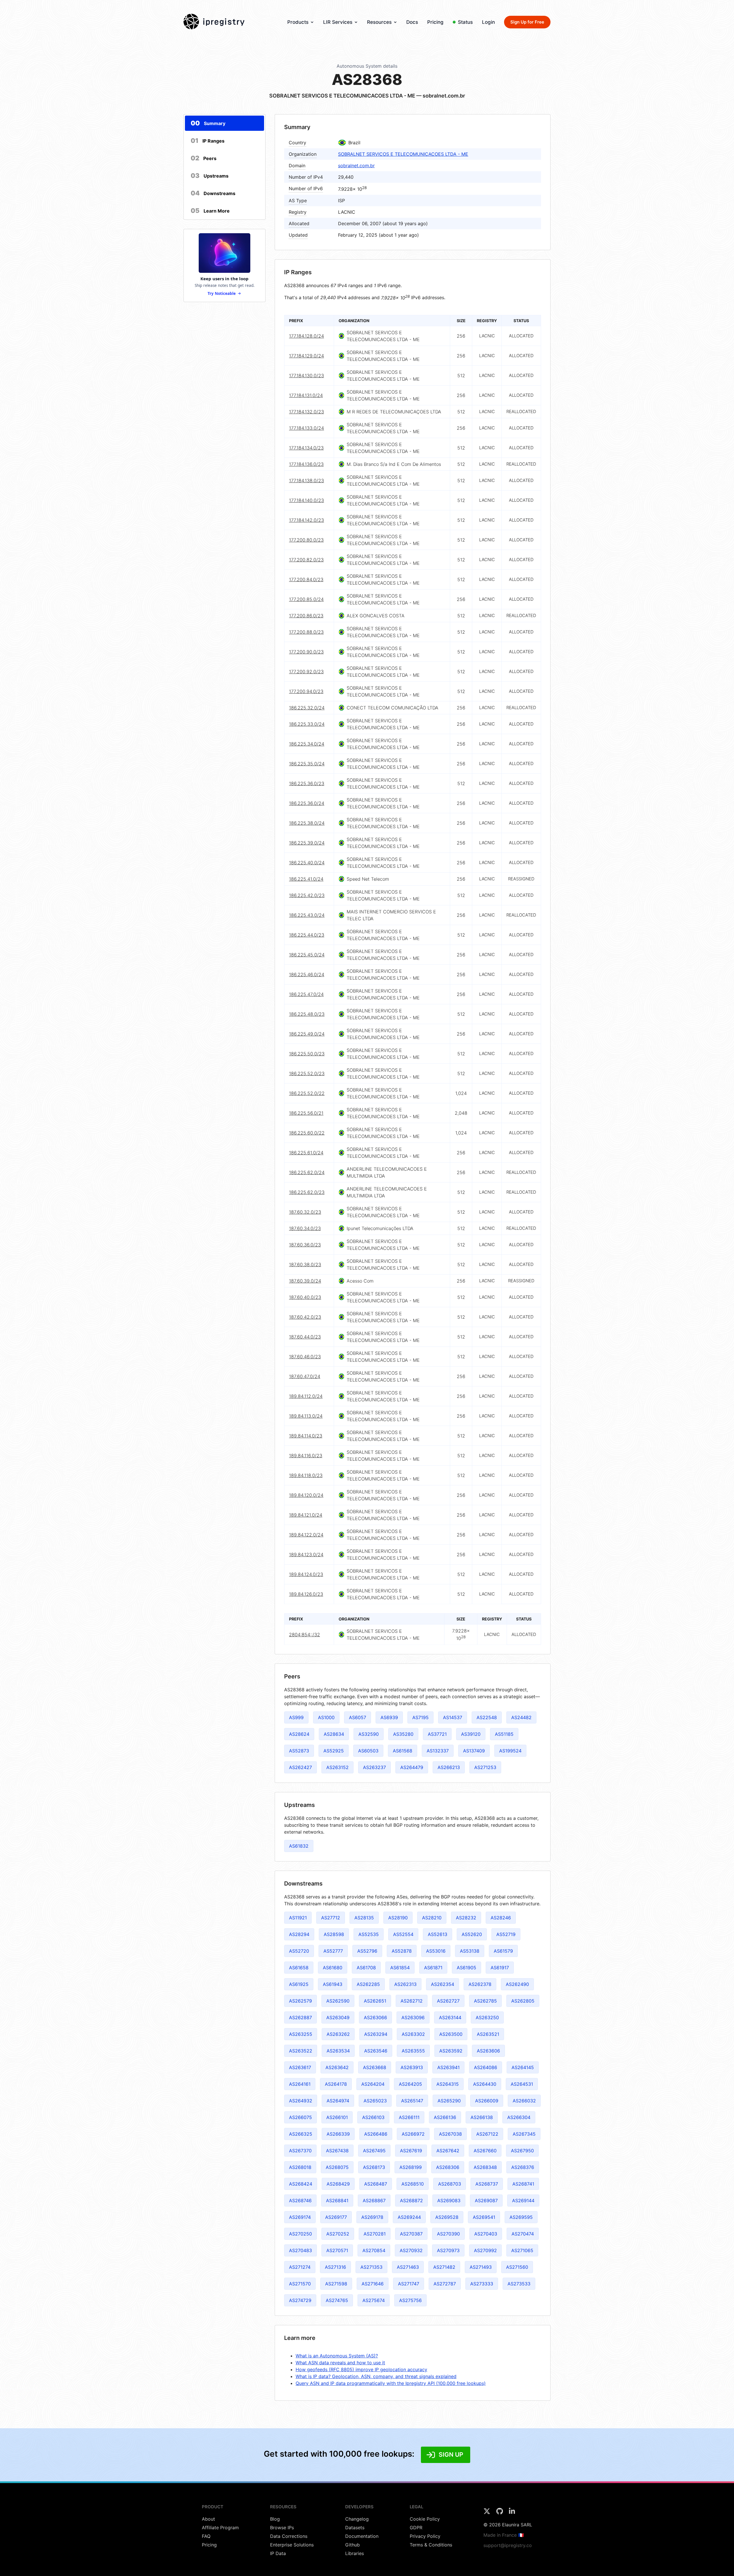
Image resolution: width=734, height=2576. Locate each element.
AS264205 (410, 2084)
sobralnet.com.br (356, 166)
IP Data (278, 2553)
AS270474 (523, 2234)
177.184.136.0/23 (306, 464)
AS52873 (299, 1751)
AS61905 (466, 1968)
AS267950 (522, 2151)
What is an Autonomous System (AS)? (337, 2356)
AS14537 (453, 1717)
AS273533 (519, 2284)
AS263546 (376, 2051)
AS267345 (524, 2134)
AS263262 (338, 2034)
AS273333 (482, 2284)
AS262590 (338, 2001)
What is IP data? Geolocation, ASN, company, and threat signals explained (376, 2376)
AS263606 (488, 2051)
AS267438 (337, 2151)
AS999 (296, 1717)
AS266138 (482, 2117)
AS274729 (300, 2300)
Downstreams (213, 193)
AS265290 (449, 2101)
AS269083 (449, 2201)
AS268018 (300, 2167)
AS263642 (337, 2067)
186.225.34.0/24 (307, 744)
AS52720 (299, 1951)
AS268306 (448, 2167)
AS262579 (300, 2001)
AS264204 (373, 2084)
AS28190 (398, 1918)
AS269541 (484, 2217)
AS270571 (337, 2250)
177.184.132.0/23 (307, 412)
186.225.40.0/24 (307, 863)
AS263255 (301, 2034)
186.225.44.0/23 (307, 935)
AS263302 (413, 2034)
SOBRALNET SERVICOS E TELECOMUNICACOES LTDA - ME (403, 154)
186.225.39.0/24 (307, 843)
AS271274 (300, 2267)
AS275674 (374, 2300)
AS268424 (301, 2184)
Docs (412, 22)
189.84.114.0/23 (306, 1436)
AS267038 (450, 2134)
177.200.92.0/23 (306, 672)
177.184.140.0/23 (307, 500)
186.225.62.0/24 (307, 1172)
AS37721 (437, 1734)
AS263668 (375, 2067)
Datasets (355, 2528)
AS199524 (510, 1751)
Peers (204, 158)
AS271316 (335, 2267)
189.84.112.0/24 (306, 1396)
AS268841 (337, 2201)
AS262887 (300, 2017)
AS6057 (358, 1717)
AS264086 (486, 2067)
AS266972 (413, 2134)
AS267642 (448, 2151)
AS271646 (373, 2284)
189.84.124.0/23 (306, 1574)
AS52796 (367, 1951)
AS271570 (300, 2284)
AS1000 (326, 1717)
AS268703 (450, 2184)
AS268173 (374, 2167)
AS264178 (336, 2084)
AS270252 (338, 2234)
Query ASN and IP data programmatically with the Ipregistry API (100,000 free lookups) (391, 2383)
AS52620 (472, 1934)
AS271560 (517, 2267)
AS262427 (300, 1767)
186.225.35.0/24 (307, 764)
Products (298, 22)
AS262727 (448, 2001)
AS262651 (375, 2001)
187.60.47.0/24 (305, 1376)
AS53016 (436, 1951)
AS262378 (480, 1984)
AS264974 (338, 2101)
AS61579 (503, 1951)
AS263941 (448, 2067)
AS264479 (412, 1767)
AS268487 (376, 2184)
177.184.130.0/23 (307, 375)
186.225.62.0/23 (307, 1192)
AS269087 (486, 2201)
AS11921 (298, 1918)
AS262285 (368, 1984)
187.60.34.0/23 (305, 1228)
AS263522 (301, 2051)
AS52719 (506, 1934)
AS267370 (300, 2151)
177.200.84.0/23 (306, 579)
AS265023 (375, 2101)
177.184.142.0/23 (307, 520)
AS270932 (411, 2250)
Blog (275, 2519)
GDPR (416, 2528)
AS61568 (403, 1751)
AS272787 (445, 2284)
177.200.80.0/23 (306, 540)
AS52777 (333, 1951)
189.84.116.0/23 (306, 1456)
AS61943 (333, 1984)
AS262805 (523, 2001)
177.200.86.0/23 (306, 616)
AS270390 (448, 2234)
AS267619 (411, 2151)
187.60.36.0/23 (305, 1245)
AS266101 (337, 2117)
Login (488, 22)
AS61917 (500, 1968)
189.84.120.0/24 (306, 1495)
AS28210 (432, 1918)
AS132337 (438, 1751)
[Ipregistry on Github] (500, 2513)
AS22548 (487, 1717)
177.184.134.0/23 (306, 448)
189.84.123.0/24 (306, 1554)
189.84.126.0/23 (306, 1594)
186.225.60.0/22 (307, 1133)
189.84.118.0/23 (306, 1475)
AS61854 (400, 1968)
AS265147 (412, 2101)
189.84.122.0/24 (306, 1535)
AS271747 (409, 2284)
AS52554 (403, 1934)
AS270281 (375, 2234)
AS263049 (338, 2017)
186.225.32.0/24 (307, 708)
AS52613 (438, 1934)
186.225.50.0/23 (307, 1054)
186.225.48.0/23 (307, 1014)
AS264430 (485, 2084)
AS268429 (338, 2184)
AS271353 (371, 2267)
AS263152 (337, 1767)
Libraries (355, 2553)
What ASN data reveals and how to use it (340, 2363)
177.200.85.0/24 (306, 599)
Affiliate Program (220, 2528)
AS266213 (449, 1767)
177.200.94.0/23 (306, 691)
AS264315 (448, 2084)
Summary (208, 123)
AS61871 (433, 1968)
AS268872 (411, 2201)
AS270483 (300, 2250)
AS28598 (334, 1934)
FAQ (206, 2536)
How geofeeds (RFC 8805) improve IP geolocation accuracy (361, 2369)
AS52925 (334, 1751)
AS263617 (300, 2067)
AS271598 (336, 2284)
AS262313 (405, 1984)
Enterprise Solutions (292, 2545)
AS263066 (375, 2017)
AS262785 (485, 2001)
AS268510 (413, 2184)
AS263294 (376, 2034)
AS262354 (443, 1984)
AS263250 (487, 2017)
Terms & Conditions (431, 2545)
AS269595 (521, 2217)
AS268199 (411, 2167)
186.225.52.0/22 (307, 1093)
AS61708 (366, 1968)
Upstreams (210, 176)
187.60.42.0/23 (305, 1317)
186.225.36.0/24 (307, 803)
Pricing (435, 22)
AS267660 (485, 2151)
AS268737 (487, 2184)
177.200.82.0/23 (306, 560)
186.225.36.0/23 (307, 783)
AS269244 (409, 2217)
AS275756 (410, 2300)
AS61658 (299, 1968)
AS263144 (450, 2017)
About (208, 2519)
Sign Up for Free (527, 22)
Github (353, 2545)
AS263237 (374, 1767)
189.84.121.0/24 (306, 1515)
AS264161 (300, 2084)
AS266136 (445, 2117)
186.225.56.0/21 (306, 1113)
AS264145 (523, 2067)
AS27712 (331, 1918)
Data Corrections (289, 2536)
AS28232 (466, 1918)
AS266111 (409, 2117)
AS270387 (411, 2234)
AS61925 (299, 1984)
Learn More (210, 211)
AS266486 (376, 2134)
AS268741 (523, 2184)
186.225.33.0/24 (307, 724)
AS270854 (374, 2250)
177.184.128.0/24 (307, 336)
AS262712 (412, 2001)
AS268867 (374, 2201)
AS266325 (301, 2134)
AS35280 (403, 1734)
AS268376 (523, 2167)
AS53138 (470, 1951)
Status (465, 22)
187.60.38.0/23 (305, 1264)
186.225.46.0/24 (307, 974)
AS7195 (420, 1717)
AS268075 (337, 2167)
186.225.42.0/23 (307, 895)
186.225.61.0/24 (306, 1153)
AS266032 (524, 2101)
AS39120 (471, 1734)
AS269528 (447, 2217)
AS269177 (336, 2217)
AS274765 (337, 2300)
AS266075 (300, 2117)
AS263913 (412, 2067)
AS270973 (448, 2250)
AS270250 (300, 2234)
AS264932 (301, 2101)
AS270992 (485, 2250)
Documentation (362, 2536)
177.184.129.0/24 (307, 356)
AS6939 (389, 1717)
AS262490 (517, 1984)
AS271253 (485, 1767)
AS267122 (487, 2134)
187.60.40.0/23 (305, 1297)
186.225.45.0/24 (307, 955)
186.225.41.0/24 (306, 879)
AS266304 (519, 2117)
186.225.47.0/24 (306, 994)
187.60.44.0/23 (305, 1337)
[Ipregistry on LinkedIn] (512, 2513)
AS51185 (504, 1734)
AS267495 (374, 2151)
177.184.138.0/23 (307, 480)
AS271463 (408, 2267)
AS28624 (299, 1734)
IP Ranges (208, 141)
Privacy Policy (425, 2536)
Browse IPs (282, 2528)
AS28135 (364, 1918)
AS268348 (485, 2167)
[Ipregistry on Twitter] (488, 2513)
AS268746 (300, 2201)
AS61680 (333, 1968)
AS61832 (299, 1846)
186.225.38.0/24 (307, 823)
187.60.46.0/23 (305, 1357)
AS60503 (368, 1751)
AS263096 (413, 2017)
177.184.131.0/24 (306, 395)
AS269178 (372, 2217)
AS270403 (486, 2234)
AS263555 (413, 2051)
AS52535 (369, 1934)
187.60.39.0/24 (305, 1281)
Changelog (357, 2519)
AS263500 (451, 2034)
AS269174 (300, 2217)
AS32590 (369, 1734)
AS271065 (522, 2250)
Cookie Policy (425, 2519)
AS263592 (451, 2051)
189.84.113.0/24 (306, 1416)
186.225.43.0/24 (307, 915)
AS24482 (521, 1717)
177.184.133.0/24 (307, 428)
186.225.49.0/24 (307, 1034)
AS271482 (444, 2267)
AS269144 (523, 2201)
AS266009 (487, 2101)
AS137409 (474, 1751)
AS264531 (522, 2084)
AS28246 (501, 1918)
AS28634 (334, 1734)
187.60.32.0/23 (305, 1212)
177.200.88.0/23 (306, 632)
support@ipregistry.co (508, 2545)
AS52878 (402, 1951)
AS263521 (488, 2034)
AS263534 (338, 2051)
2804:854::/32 (304, 1635)
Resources (379, 22)
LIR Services (338, 22)
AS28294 (299, 1934)
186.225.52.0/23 (307, 1073)
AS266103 (373, 2117)
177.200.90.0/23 (306, 652)
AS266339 (338, 2134)
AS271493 (481, 2267)
